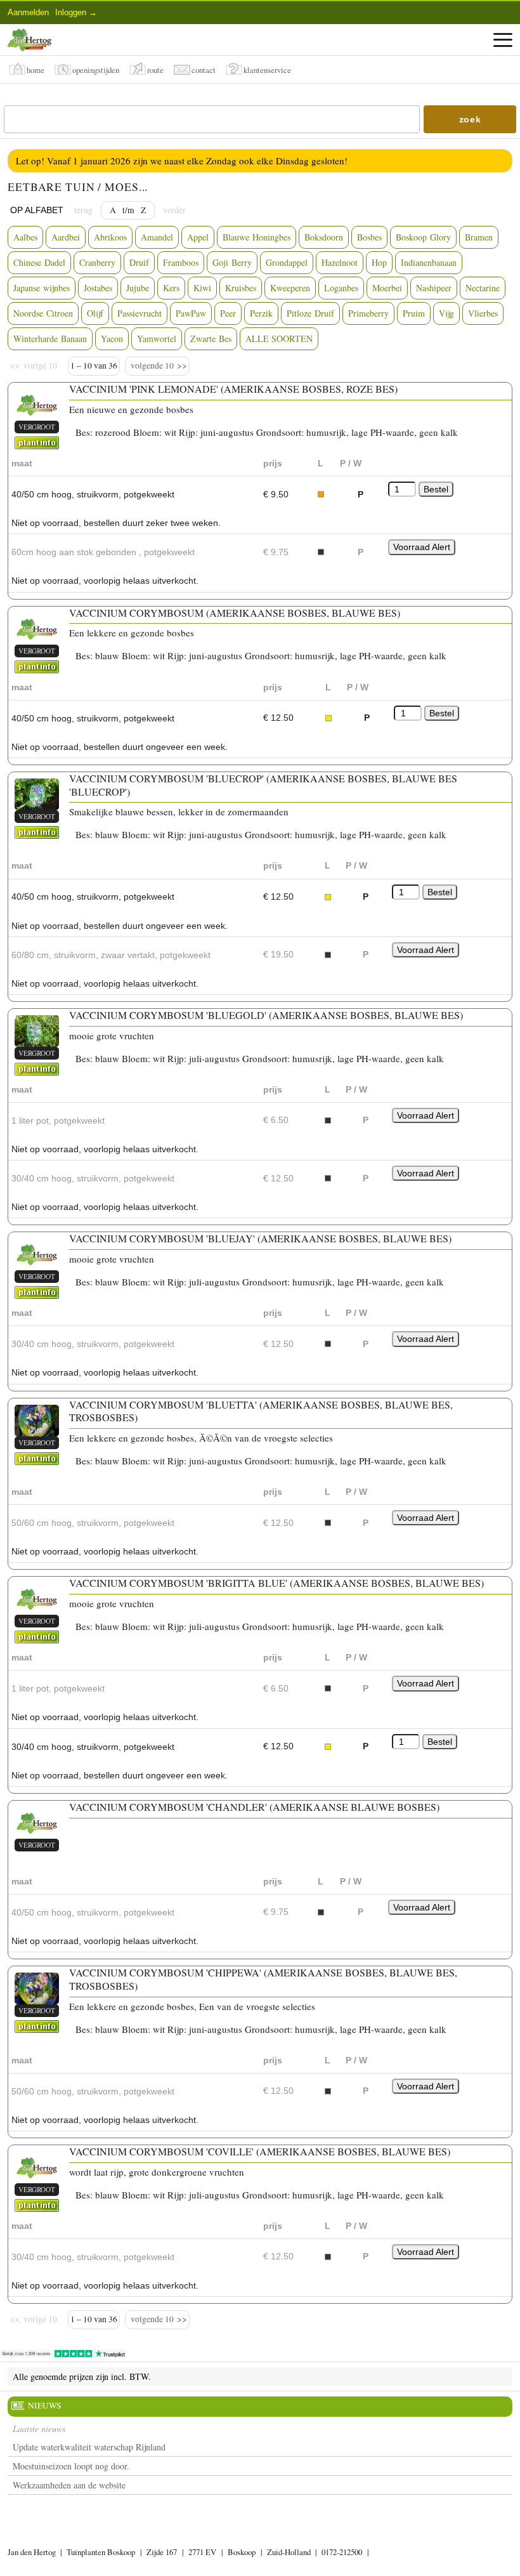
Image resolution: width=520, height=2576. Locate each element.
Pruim (414, 313)
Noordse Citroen (43, 313)
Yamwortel (157, 338)
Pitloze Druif (310, 313)
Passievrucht (140, 313)
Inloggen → (76, 12)
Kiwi (202, 288)
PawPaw (191, 313)
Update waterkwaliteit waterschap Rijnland (89, 2447)
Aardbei (66, 237)
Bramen (479, 237)
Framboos (181, 262)
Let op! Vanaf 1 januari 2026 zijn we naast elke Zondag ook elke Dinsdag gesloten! (182, 161)
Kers (171, 288)
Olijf (95, 313)
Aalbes (25, 237)
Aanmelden (28, 12)
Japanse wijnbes (42, 288)
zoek (470, 119)
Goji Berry (232, 262)
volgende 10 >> (157, 365)
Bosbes (369, 237)
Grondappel (287, 262)
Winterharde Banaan (50, 338)
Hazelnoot (340, 262)
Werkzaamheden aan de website (69, 2485)
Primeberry (368, 313)
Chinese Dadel (39, 262)
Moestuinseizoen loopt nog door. (71, 2466)
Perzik (261, 313)
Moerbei (387, 288)
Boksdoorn (324, 237)
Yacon (112, 338)
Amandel (157, 237)
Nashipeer (434, 288)
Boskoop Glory (423, 237)
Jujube (138, 288)
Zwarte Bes (211, 338)
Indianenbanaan (429, 262)
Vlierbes (483, 313)
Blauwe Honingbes (257, 237)
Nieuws (45, 2405)
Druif (139, 262)
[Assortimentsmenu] (503, 40)
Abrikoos (110, 237)
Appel (198, 237)
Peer (228, 313)
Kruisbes (241, 288)
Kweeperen (290, 288)
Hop (379, 262)
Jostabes (98, 288)
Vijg (446, 313)
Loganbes (341, 288)
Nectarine (483, 288)
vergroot (37, 427)
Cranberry (97, 262)
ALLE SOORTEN (279, 338)
